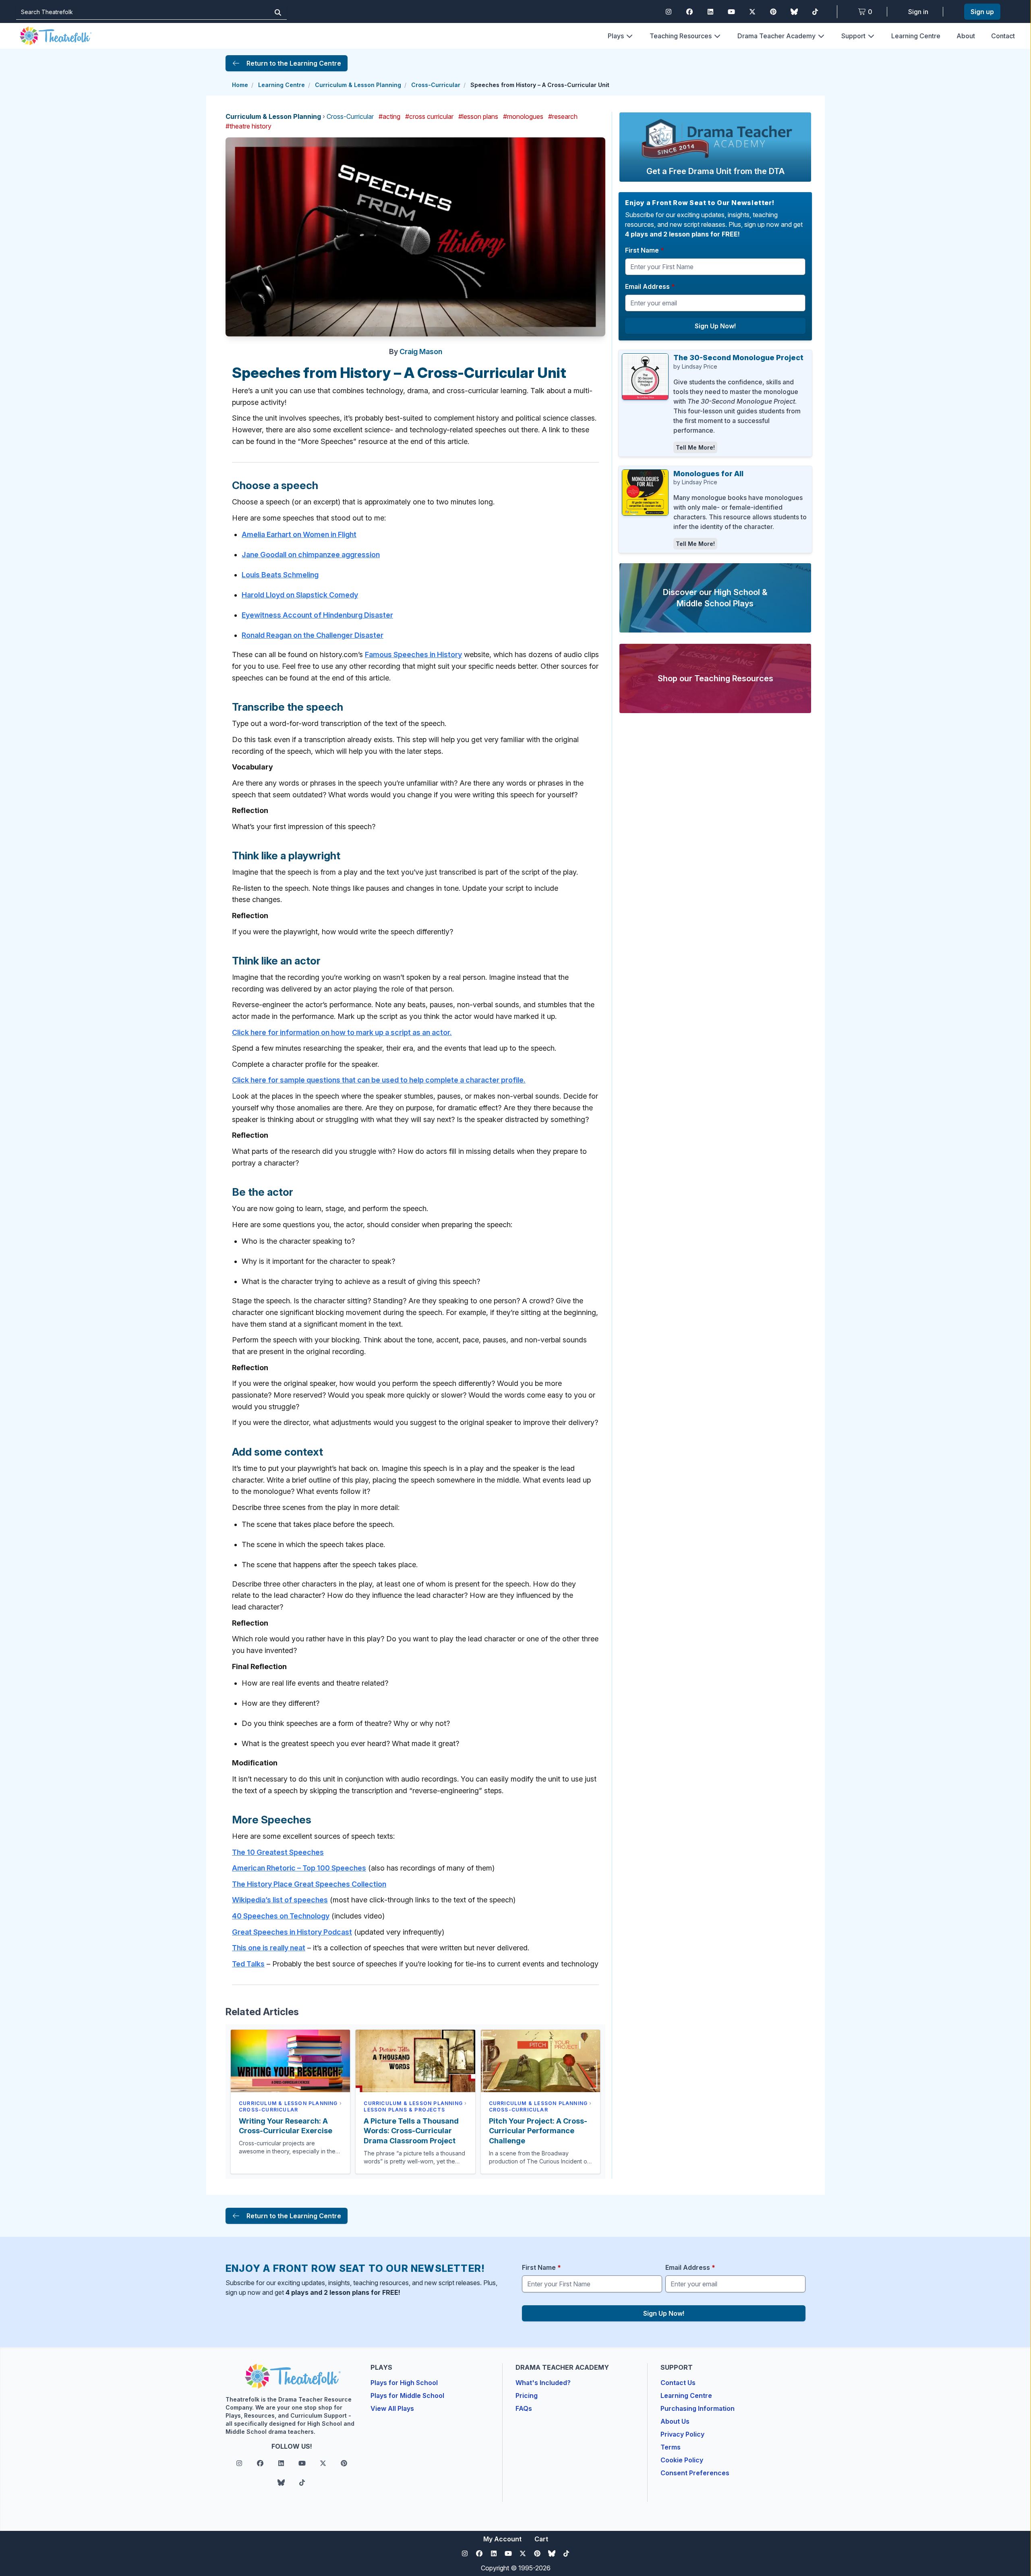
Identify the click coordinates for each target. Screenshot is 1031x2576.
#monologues (523, 116)
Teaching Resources (681, 36)
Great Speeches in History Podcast (292, 1932)
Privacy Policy (682, 2434)
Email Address (650, 286)
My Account (502, 2539)
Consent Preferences (695, 2473)
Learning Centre (916, 36)
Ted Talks (248, 1964)
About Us (675, 2421)
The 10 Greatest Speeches (278, 1852)
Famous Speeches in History (413, 654)
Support (853, 36)
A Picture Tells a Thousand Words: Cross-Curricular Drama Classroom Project (411, 2131)
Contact (1003, 36)
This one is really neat (269, 1948)
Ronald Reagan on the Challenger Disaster (313, 635)
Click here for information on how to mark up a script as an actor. (342, 1032)
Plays (616, 36)
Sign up (982, 12)
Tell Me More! (695, 447)
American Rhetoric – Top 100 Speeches (299, 1868)
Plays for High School (404, 2383)
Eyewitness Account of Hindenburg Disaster (317, 615)
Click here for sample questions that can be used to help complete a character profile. (379, 1080)
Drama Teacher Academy (776, 36)
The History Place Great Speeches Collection (309, 1884)
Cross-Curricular (436, 85)
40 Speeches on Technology (281, 1916)
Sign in (918, 12)
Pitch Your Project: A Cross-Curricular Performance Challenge (538, 2131)
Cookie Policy (682, 2460)
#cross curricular (429, 116)
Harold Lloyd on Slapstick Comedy (300, 595)
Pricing (527, 2396)
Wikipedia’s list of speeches (280, 1900)
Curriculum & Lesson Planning (358, 85)
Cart (541, 2539)
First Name (645, 250)
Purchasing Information (698, 2408)
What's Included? (543, 2383)
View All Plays (392, 2408)
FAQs (524, 2408)
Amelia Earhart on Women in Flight (299, 534)
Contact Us (678, 2383)
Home (240, 85)
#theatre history (248, 126)
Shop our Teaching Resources (715, 678)
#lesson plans (478, 116)
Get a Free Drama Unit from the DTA (715, 171)
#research (563, 116)
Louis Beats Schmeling (280, 575)
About (966, 36)
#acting (389, 116)
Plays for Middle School (407, 2396)
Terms (671, 2447)
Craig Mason (421, 352)
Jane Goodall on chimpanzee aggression (311, 555)
